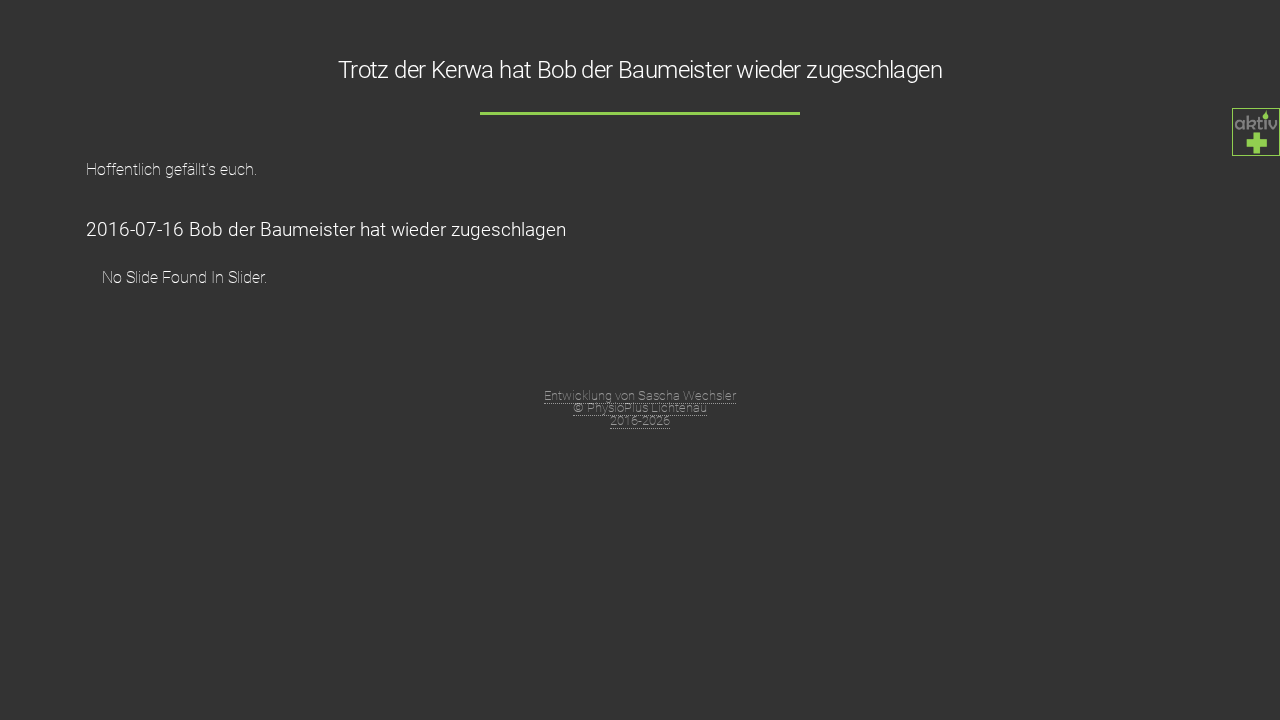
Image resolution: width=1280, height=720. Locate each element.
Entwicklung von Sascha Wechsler (640, 395)
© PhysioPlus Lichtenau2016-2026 (640, 414)
